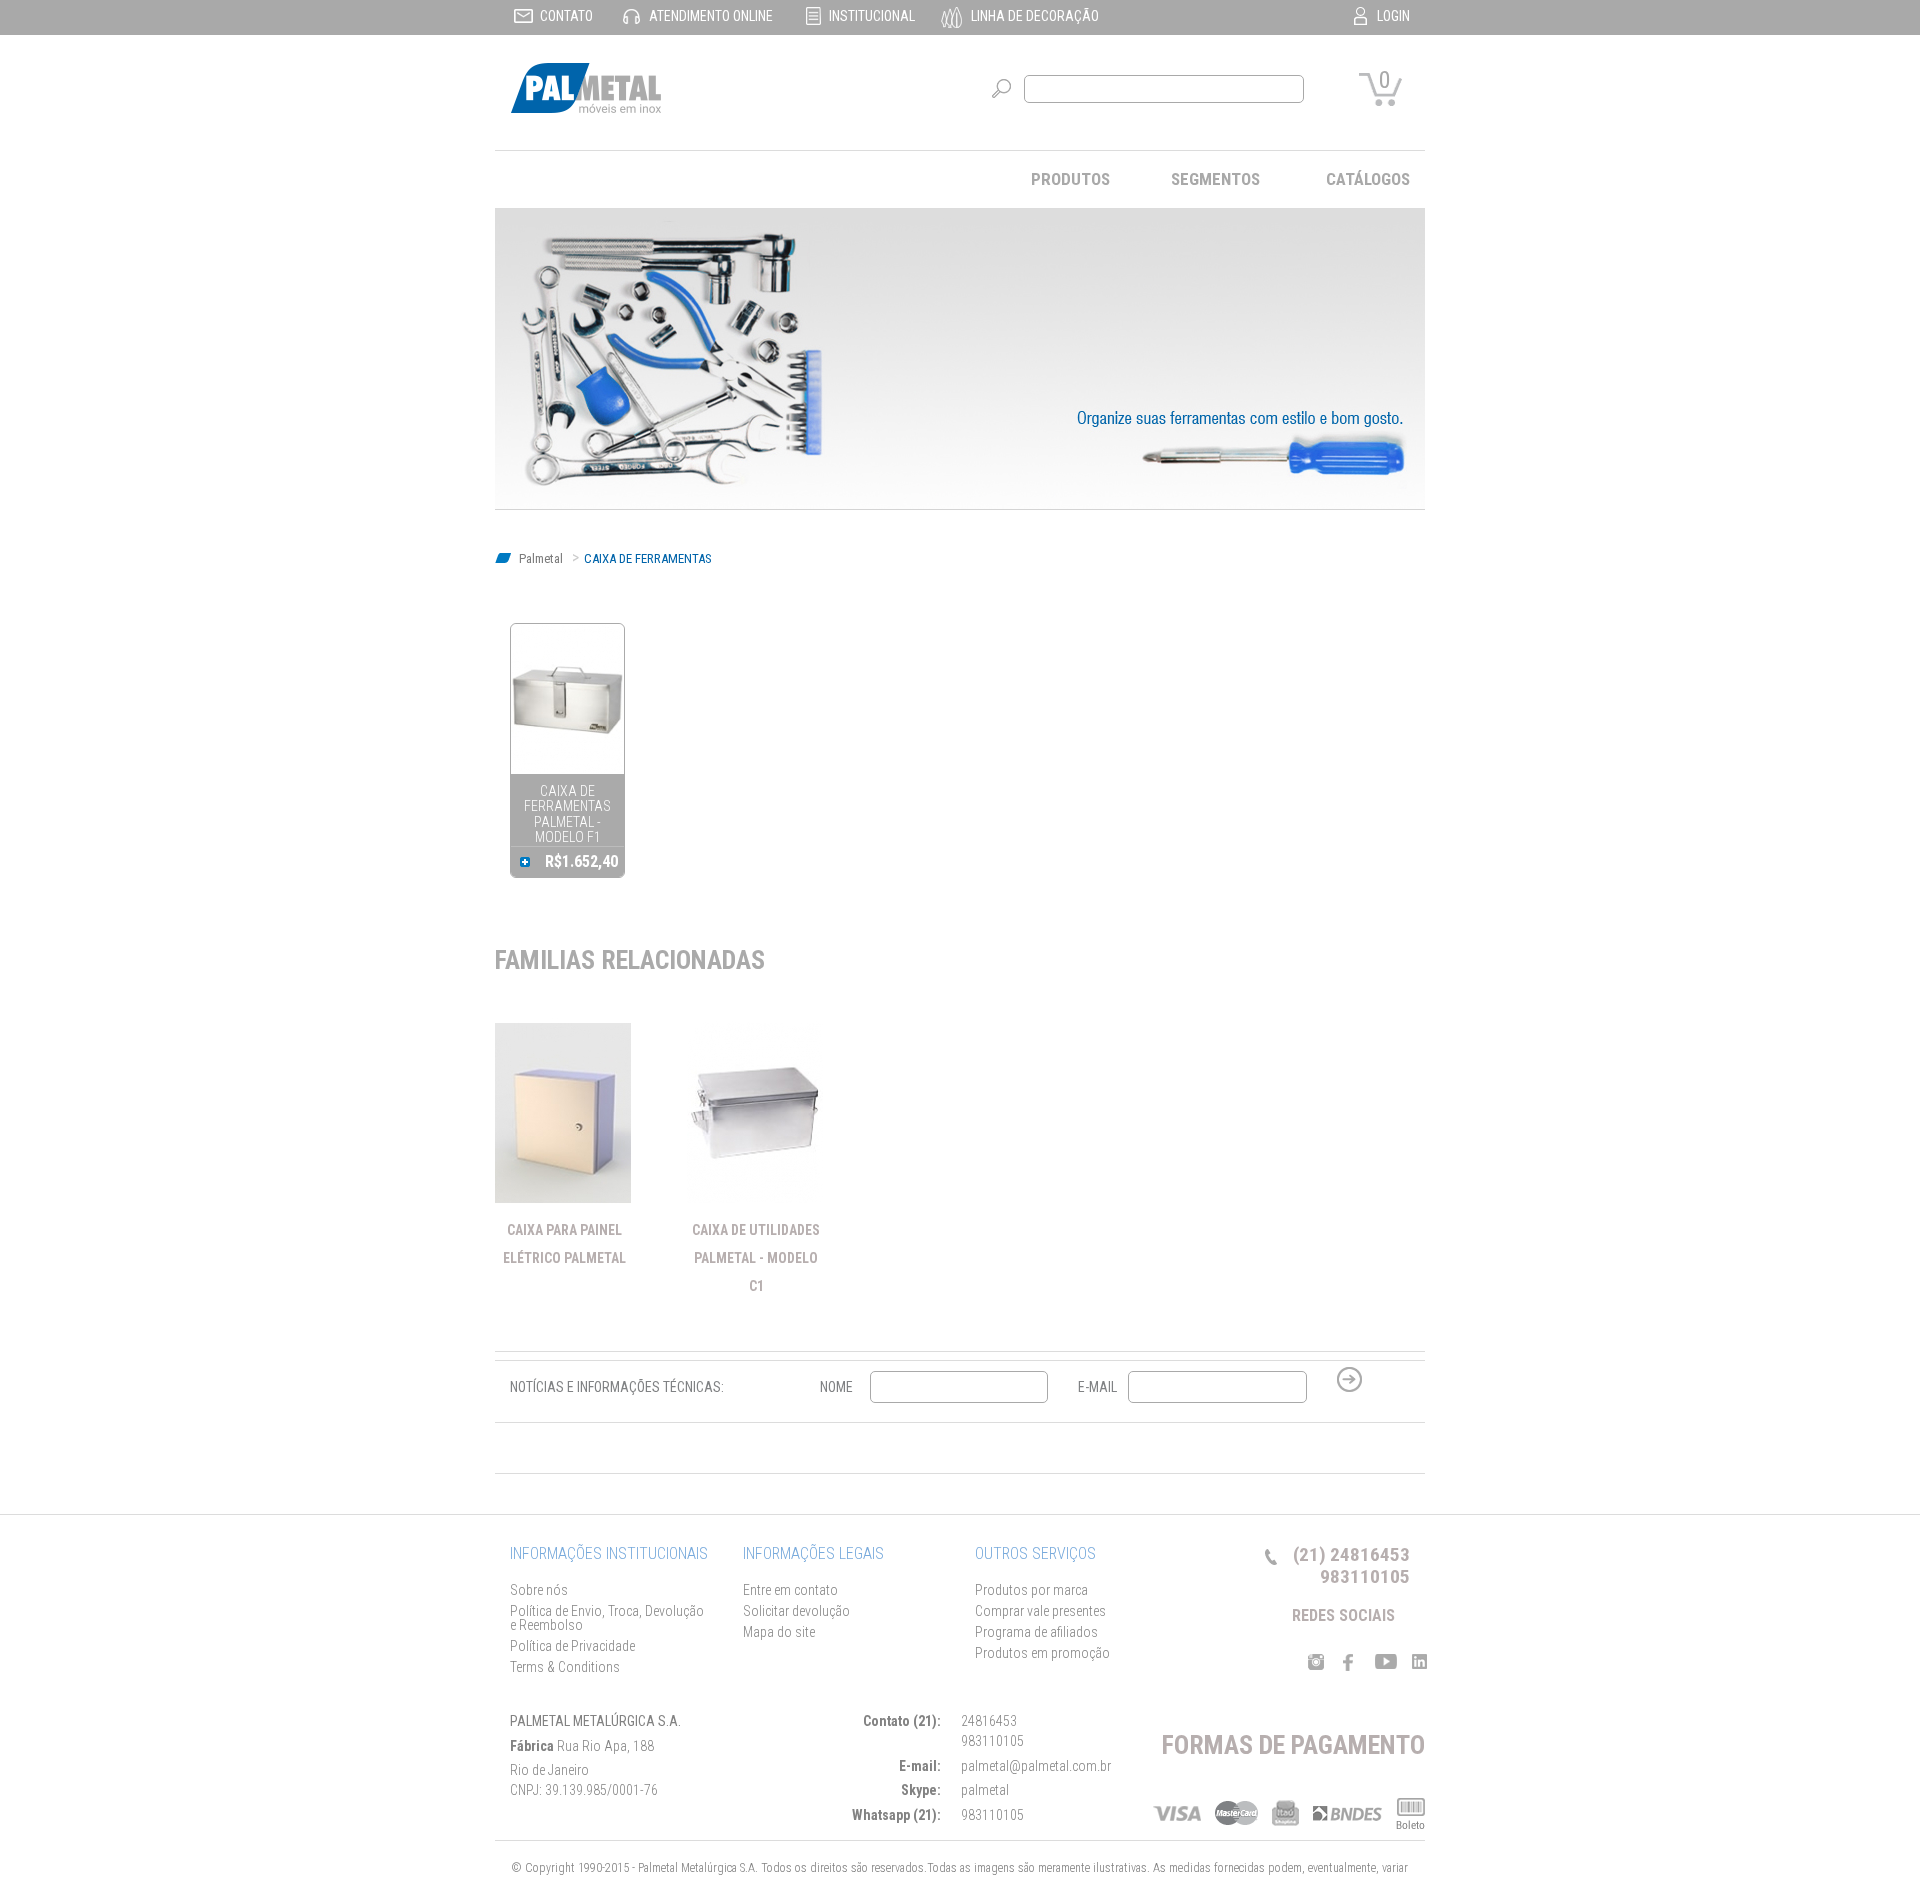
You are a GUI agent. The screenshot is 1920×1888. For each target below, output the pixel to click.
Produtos (1070, 179)
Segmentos (1215, 179)
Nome (836, 1387)
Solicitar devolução (796, 1611)
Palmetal (539, 558)
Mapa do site (779, 1632)
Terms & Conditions (565, 1667)
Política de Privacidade (572, 1646)
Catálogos (1368, 179)
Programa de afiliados (1036, 1632)
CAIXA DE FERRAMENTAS (648, 558)
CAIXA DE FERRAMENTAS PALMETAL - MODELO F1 (567, 814)
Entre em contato (790, 1590)
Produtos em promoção (1042, 1653)
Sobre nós (539, 1590)
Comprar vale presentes (1040, 1611)
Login (1393, 16)
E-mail (1097, 1387)
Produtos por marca (1031, 1590)
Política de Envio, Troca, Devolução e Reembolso (607, 1618)
